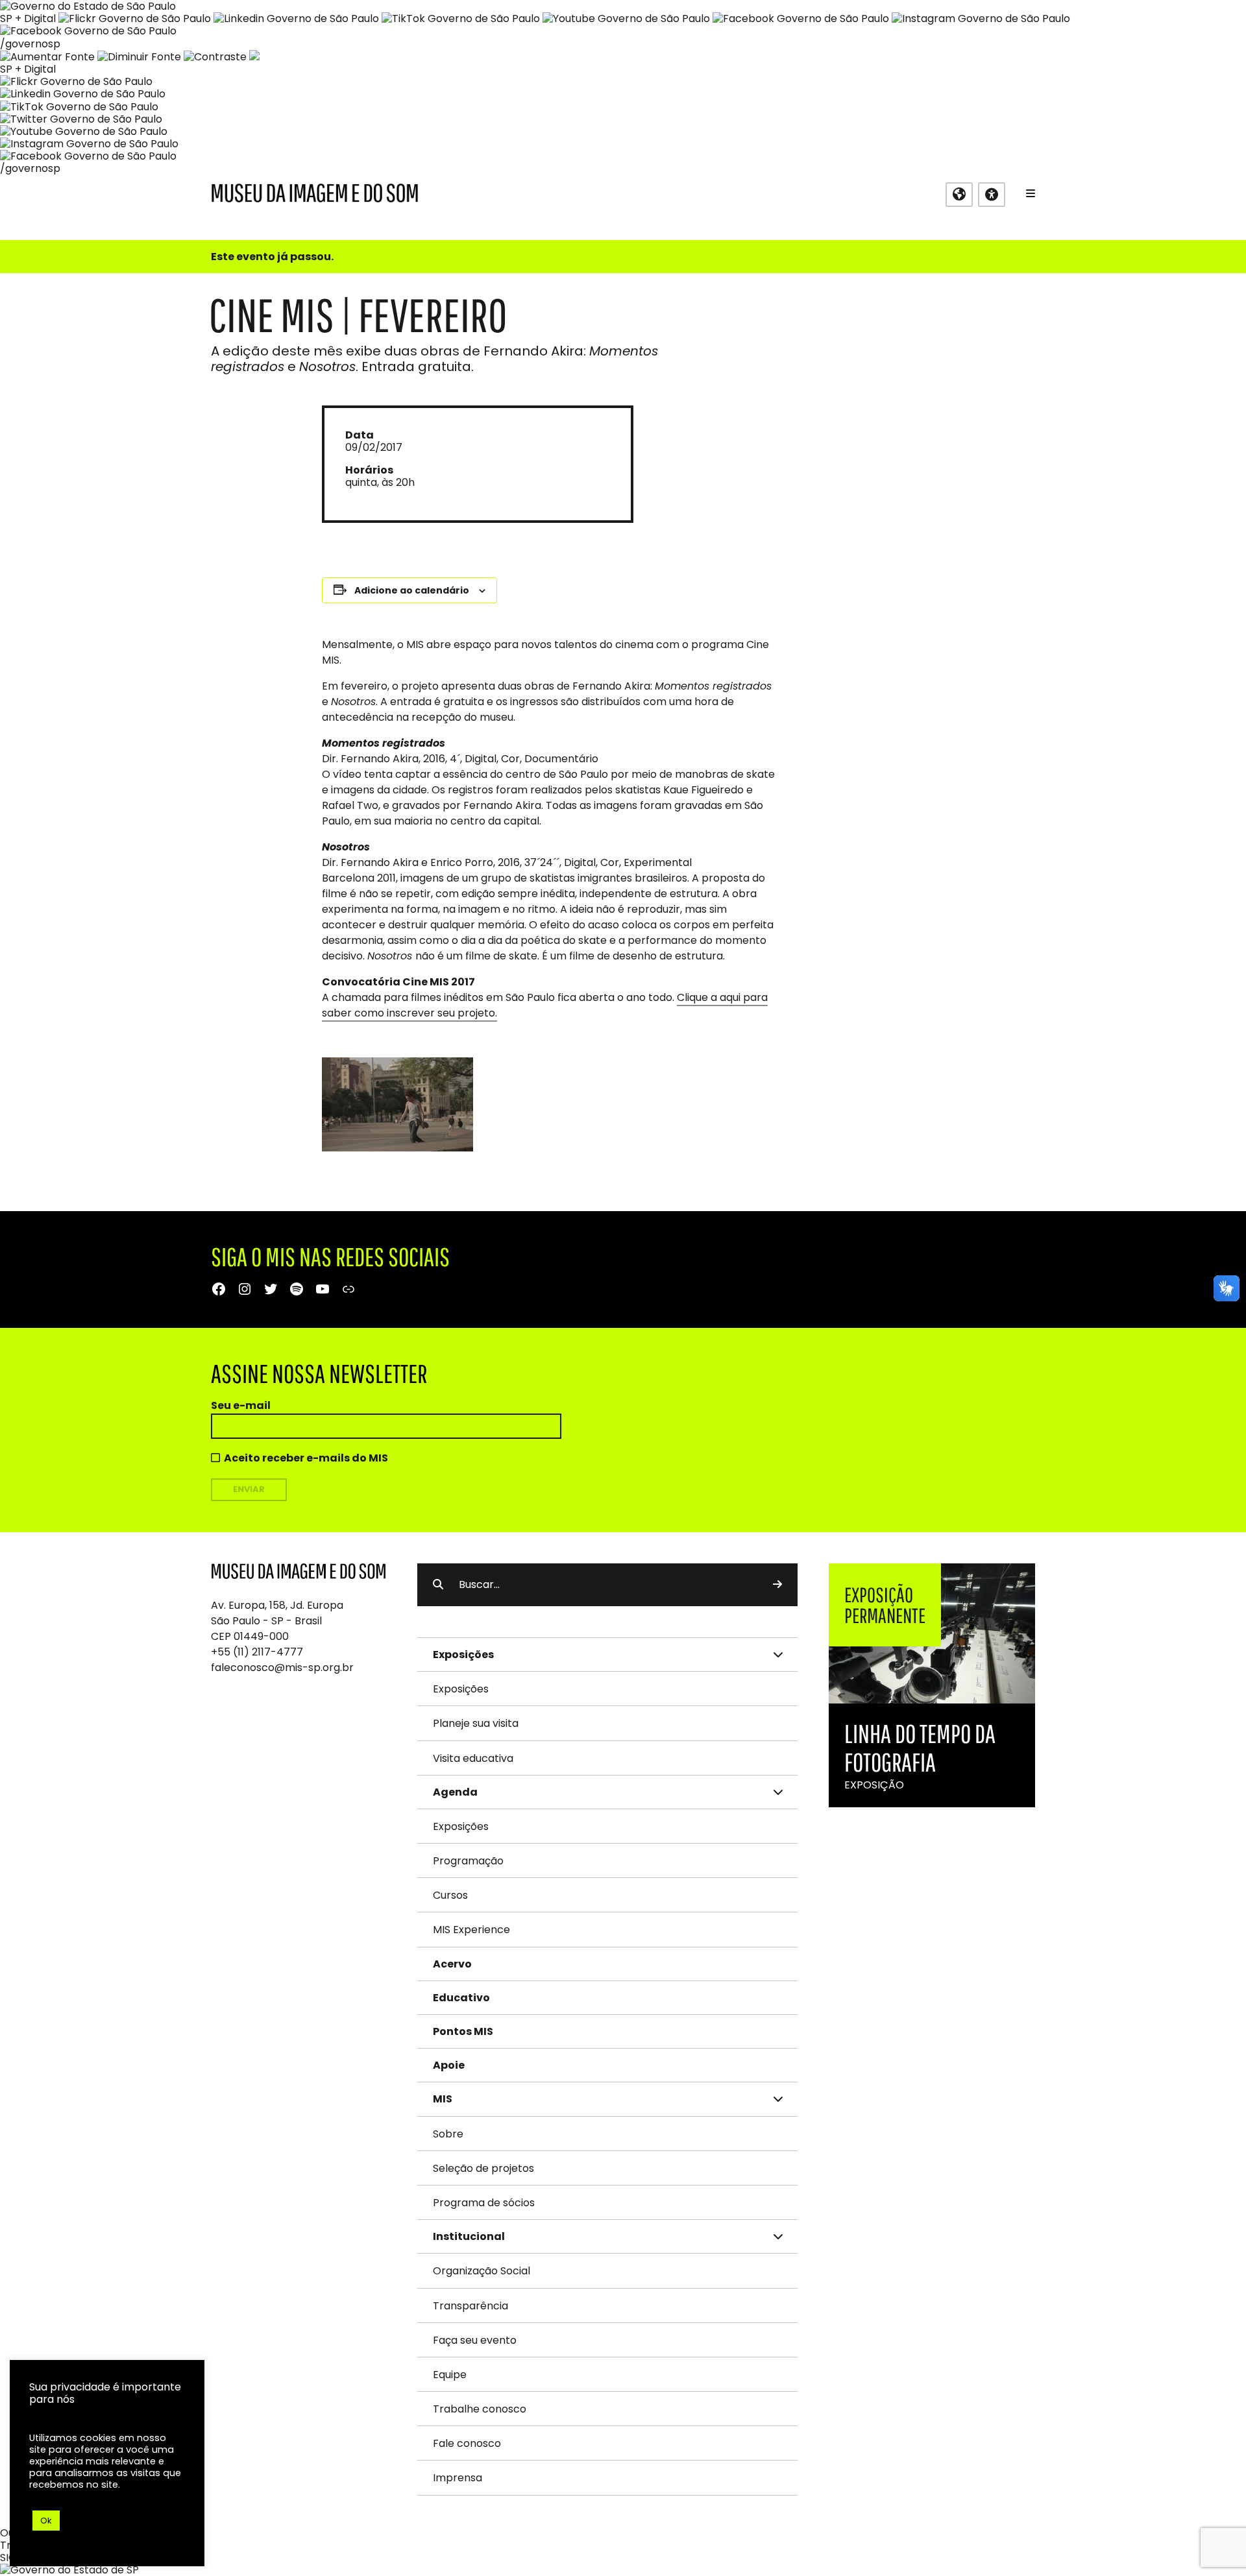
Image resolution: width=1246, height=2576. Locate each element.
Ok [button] (46, 2521)
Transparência (470, 2306)
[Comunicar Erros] (254, 57)
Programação (468, 1861)
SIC (8, 2558)
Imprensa (458, 2478)
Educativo (461, 1998)
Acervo (452, 1964)
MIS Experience (471, 1930)
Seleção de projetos (483, 2168)
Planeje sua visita (476, 1723)
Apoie (449, 2065)
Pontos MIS (463, 2031)
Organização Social (482, 2271)
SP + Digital (28, 18)
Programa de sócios (484, 2203)
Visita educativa (473, 1758)
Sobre (448, 2134)
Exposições (461, 1689)
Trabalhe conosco (480, 2409)
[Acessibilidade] (992, 195)
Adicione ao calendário (412, 590)
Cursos (450, 1895)
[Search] (777, 1585)
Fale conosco (467, 2443)
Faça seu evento (475, 2340)
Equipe (450, 2375)
